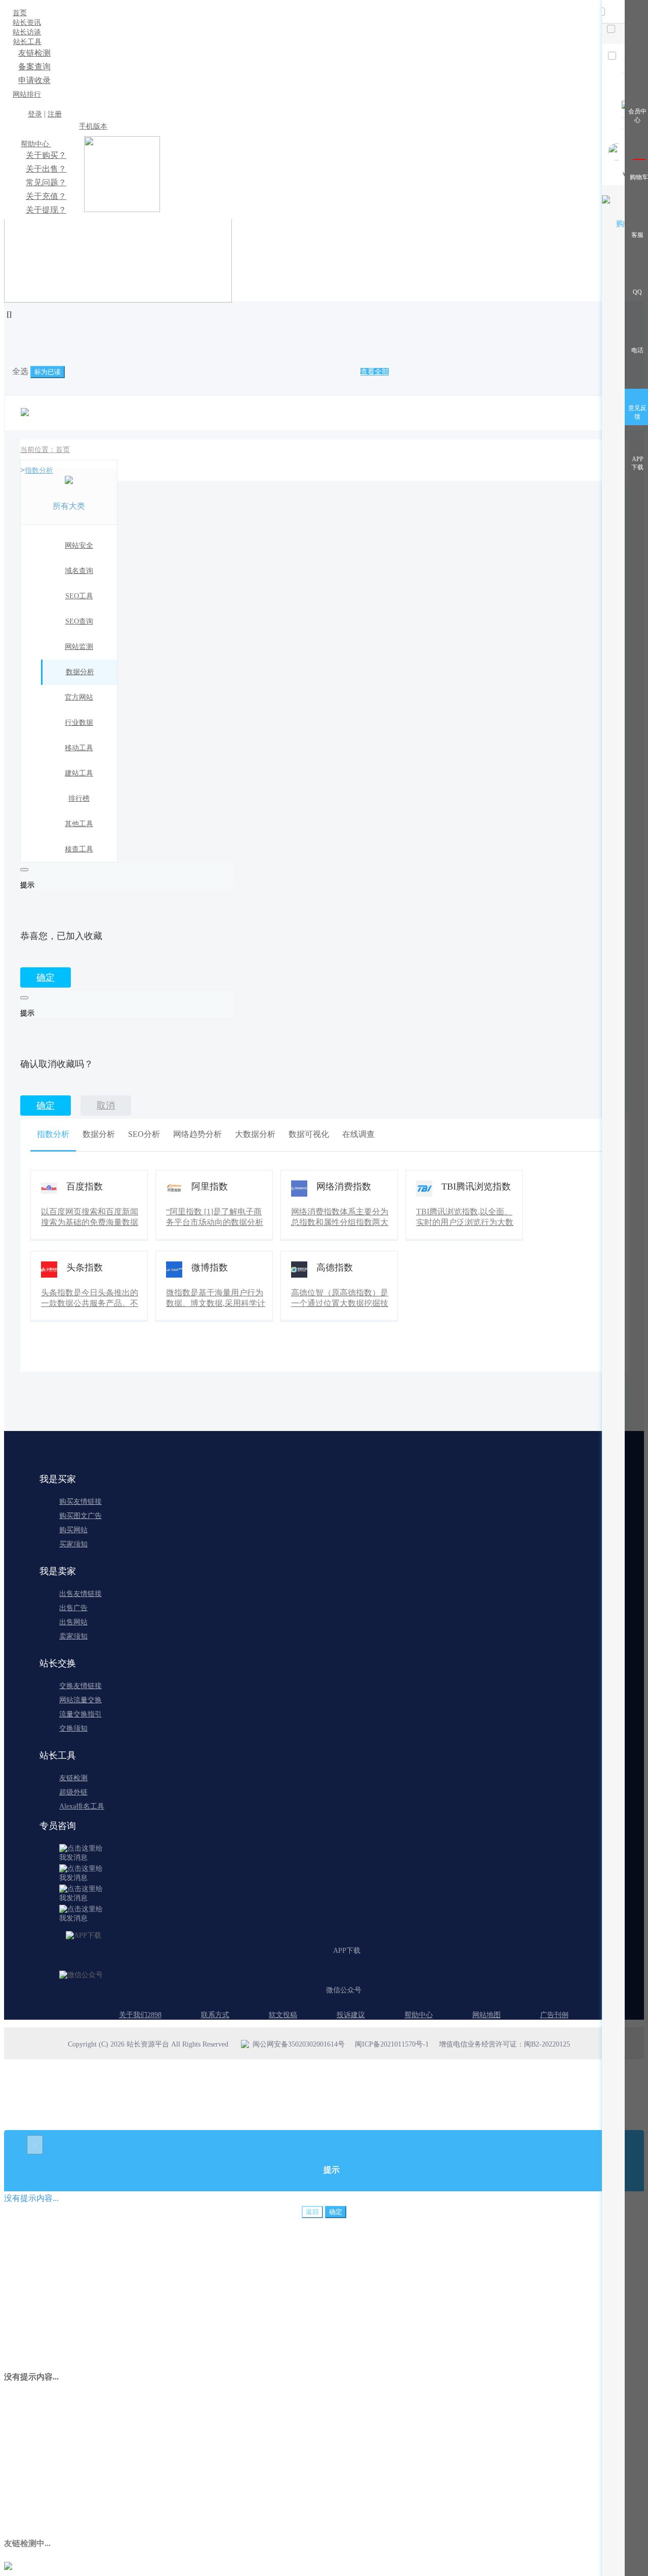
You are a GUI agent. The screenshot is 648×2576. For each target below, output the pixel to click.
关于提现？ (46, 210)
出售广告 (73, 1608)
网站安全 (79, 545)
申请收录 (34, 80)
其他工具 (79, 824)
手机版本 (93, 126)
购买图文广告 (80, 1516)
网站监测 (79, 647)
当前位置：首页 (45, 450)
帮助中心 (36, 144)
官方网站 (79, 697)
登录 (35, 114)
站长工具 (27, 42)
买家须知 (73, 1544)
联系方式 (215, 2015)
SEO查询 (79, 621)
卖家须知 (73, 1636)
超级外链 (73, 1792)
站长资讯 (27, 23)
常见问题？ (46, 182)
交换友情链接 (80, 1686)
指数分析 (39, 471)
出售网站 (73, 1622)
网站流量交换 (80, 1700)
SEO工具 (79, 596)
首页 (20, 13)
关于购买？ (46, 155)
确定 (46, 977)
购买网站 (73, 1530)
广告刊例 (554, 2015)
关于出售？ (46, 169)
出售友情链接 (80, 1594)
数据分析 (80, 672)
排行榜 (79, 799)
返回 (312, 2212)
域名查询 (79, 571)
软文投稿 (283, 2015)
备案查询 (34, 67)
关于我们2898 (140, 2015)
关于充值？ (46, 196)
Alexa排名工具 (82, 1806)
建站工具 (79, 773)
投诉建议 (351, 2015)
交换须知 (73, 1728)
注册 (55, 114)
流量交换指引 (80, 1714)
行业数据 (79, 723)
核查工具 (79, 849)
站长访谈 (27, 32)
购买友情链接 (80, 1502)
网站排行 (27, 94)
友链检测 (34, 53)
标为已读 (48, 372)
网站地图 (487, 2015)
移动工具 (79, 748)
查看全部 (375, 372)
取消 (106, 1106)
